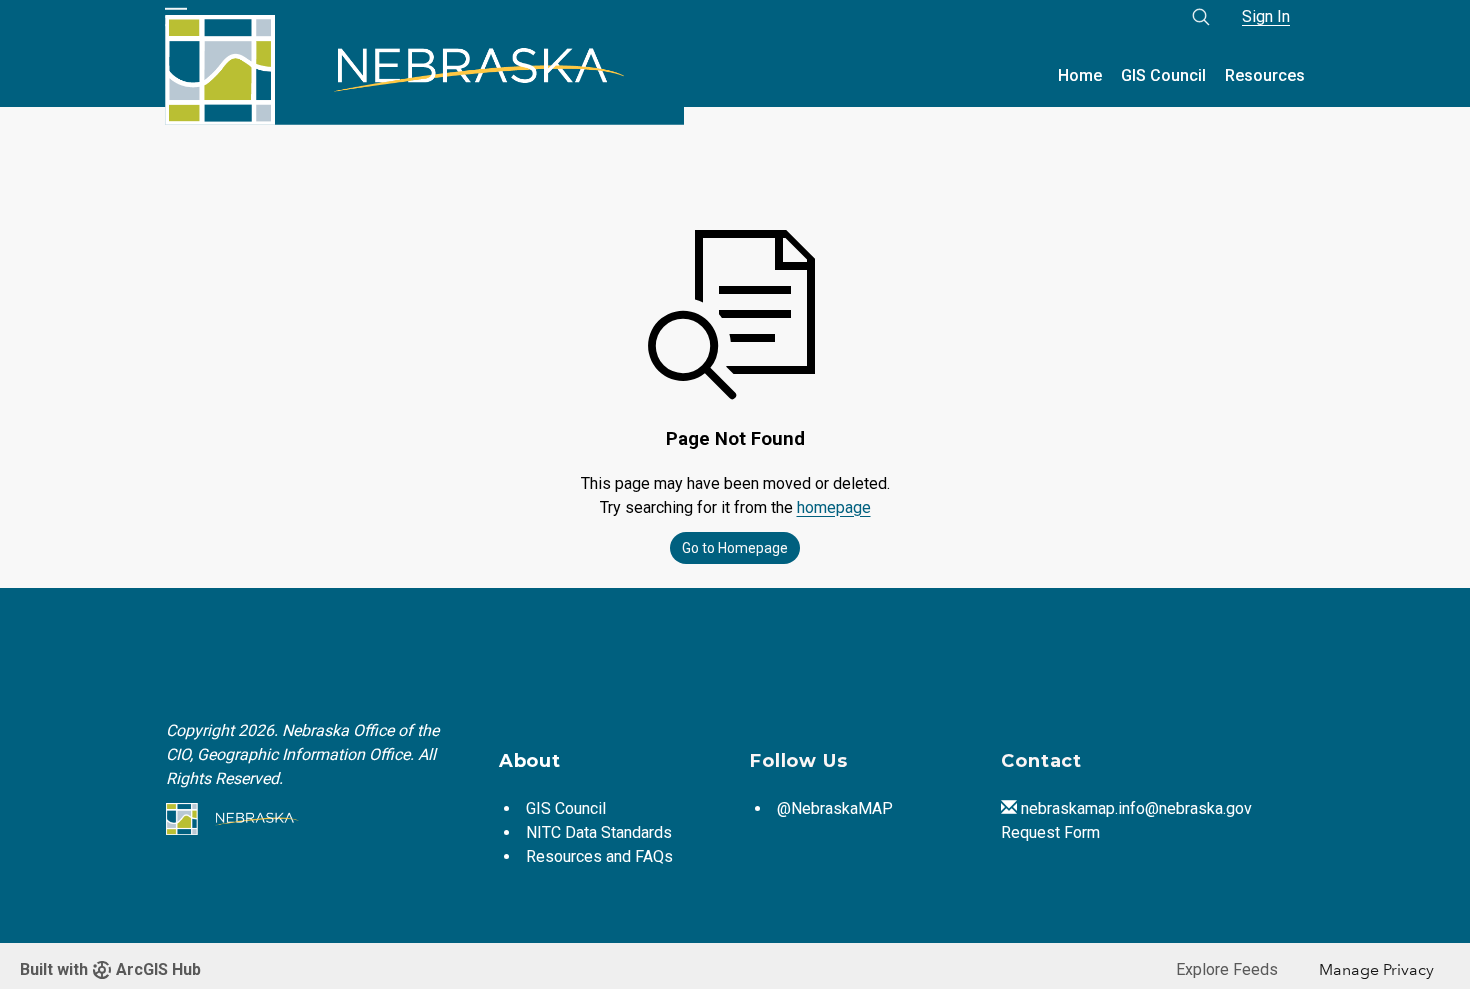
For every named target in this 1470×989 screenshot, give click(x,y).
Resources (1265, 75)
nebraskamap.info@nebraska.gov (1136, 808)
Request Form (1050, 832)
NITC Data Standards (599, 832)
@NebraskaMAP (835, 808)
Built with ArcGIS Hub (110, 969)
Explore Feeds (1227, 969)
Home (1080, 75)
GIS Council (1163, 75)
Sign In (1266, 16)
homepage (834, 507)
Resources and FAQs (599, 856)
